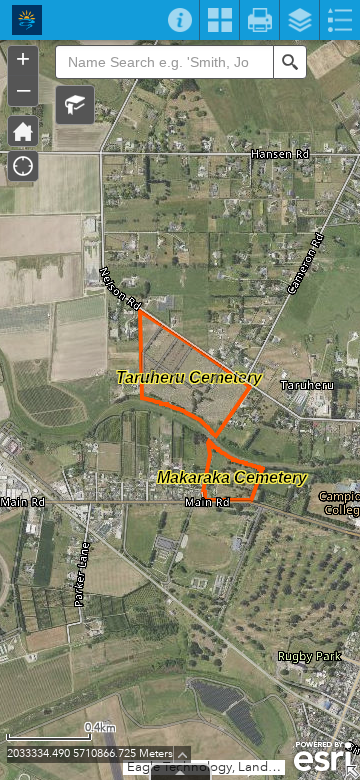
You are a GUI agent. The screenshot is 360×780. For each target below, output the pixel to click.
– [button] (23, 89)
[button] (75, 105)
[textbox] (164, 62)
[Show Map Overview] (352, 772)
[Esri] (322, 757)
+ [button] (23, 59)
